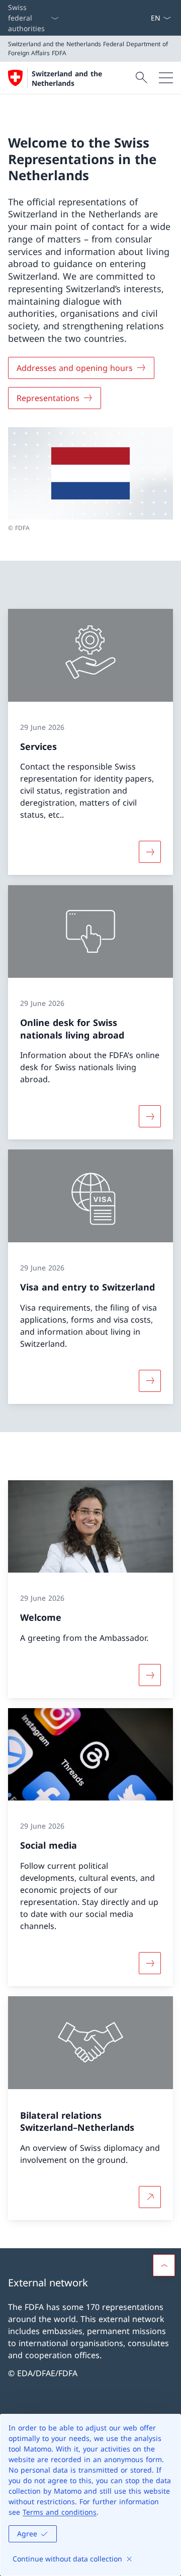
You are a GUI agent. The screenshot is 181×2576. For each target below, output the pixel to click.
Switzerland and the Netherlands (67, 78)
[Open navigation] (166, 78)
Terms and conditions (60, 2512)
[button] (164, 2265)
